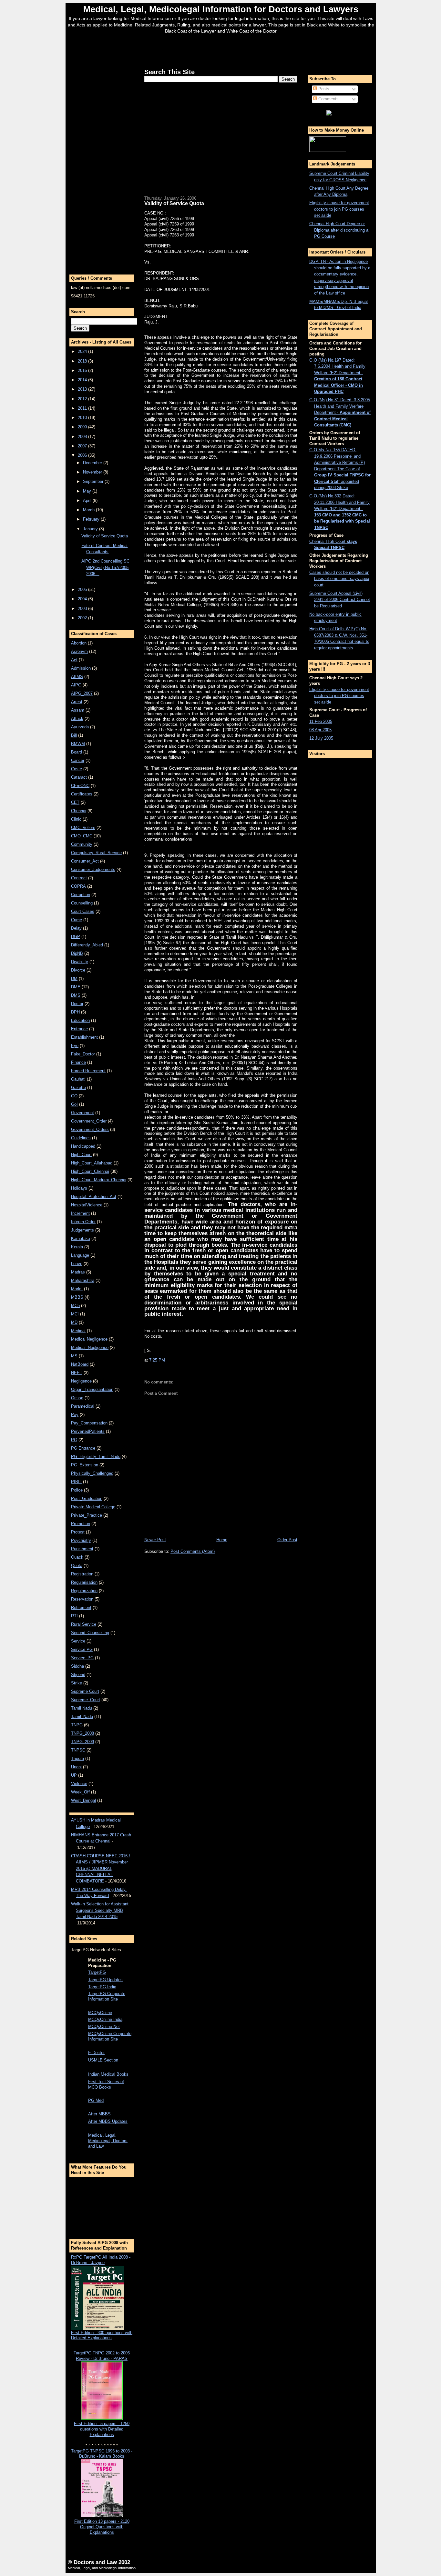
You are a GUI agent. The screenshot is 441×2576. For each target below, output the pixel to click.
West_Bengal (83, 1800)
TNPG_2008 (82, 1733)
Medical (78, 1331)
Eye (75, 1046)
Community (82, 844)
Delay (76, 928)
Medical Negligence (89, 1339)
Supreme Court (85, 1691)
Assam (78, 710)
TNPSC (78, 1750)
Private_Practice (87, 1515)
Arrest (77, 702)
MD (74, 1322)
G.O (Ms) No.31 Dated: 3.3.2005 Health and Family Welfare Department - (340, 412)
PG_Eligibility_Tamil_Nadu (96, 1457)
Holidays (79, 1188)
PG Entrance (83, 1448)
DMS (76, 995)
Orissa (77, 1398)
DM (74, 978)
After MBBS (99, 2114)
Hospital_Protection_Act (94, 1197)
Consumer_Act (85, 861)
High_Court (81, 1155)
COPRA (78, 886)
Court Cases (83, 911)
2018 (83, 361)
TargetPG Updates (105, 1980)
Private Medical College (93, 1507)
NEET (77, 1373)
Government (82, 1113)
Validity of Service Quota (105, 536)
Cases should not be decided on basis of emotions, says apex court (339, 579)
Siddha (77, 1666)
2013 (83, 389)
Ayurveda (80, 727)
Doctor (77, 1004)
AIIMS (77, 677)
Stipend (78, 1675)
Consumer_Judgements (93, 869)
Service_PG (82, 1658)
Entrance (79, 1029)
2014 (83, 380)
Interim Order (83, 1222)
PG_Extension (85, 1465)
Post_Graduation (87, 1498)
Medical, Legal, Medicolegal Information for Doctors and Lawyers (221, 9)
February (92, 519)
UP (74, 1775)
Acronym (79, 651)
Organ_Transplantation (92, 1389)
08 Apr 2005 (320, 730)
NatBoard (80, 1364)
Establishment (84, 1037)
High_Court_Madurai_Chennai (99, 1180)
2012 (83, 399)
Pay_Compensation (89, 1423)
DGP (76, 937)
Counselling (82, 903)
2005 (83, 589)
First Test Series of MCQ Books (106, 2084)
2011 (83, 408)
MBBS (77, 1297)
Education (80, 1020)
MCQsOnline (100, 2013)
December (93, 463)
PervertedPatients (88, 1431)
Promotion (81, 1524)
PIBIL (76, 1482)
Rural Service (84, 1624)
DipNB (77, 953)
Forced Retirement (88, 1071)
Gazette (78, 1088)
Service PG (82, 1649)
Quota (77, 1566)
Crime (77, 920)
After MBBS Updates (108, 2121)
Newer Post (155, 1540)
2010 (83, 418)
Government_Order (89, 1121)
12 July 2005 (321, 738)
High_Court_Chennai (90, 1171)
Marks (77, 1289)
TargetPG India (102, 1987)
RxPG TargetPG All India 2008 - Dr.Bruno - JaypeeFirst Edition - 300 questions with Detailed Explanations (102, 2298)
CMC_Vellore (83, 828)
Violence (79, 1784)
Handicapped (83, 1146)
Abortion (79, 643)
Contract (79, 878)
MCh (75, 1306)
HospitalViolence (87, 1205)
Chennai (79, 811)
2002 (83, 618)
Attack (77, 719)
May (88, 491)
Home (222, 1540)
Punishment (82, 1549)
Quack (77, 1557)
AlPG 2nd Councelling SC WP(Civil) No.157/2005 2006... (105, 567)
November (93, 472)
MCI (75, 1314)
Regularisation (84, 1582)
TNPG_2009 (82, 1742)
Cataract (79, 777)
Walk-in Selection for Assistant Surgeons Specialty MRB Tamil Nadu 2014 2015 (100, 1910)
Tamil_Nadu (82, 1717)
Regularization (84, 1591)
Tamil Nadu (82, 1708)
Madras (78, 1272)
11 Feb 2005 (321, 721)
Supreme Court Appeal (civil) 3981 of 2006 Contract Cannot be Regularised (340, 600)
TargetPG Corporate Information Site (107, 1996)
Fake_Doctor (83, 1054)
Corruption (81, 895)
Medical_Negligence (90, 1348)
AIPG (76, 685)
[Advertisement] (221, 49)
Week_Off (80, 1792)
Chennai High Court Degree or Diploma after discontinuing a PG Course (339, 230)
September (94, 481)
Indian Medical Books (108, 2074)
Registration (82, 1574)
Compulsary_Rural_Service (96, 853)
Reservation (82, 1599)
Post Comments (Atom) (193, 1551)
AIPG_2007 (82, 693)
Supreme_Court (86, 1700)
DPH (75, 1012)
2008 (83, 437)
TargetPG (97, 1972)
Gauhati (78, 1079)
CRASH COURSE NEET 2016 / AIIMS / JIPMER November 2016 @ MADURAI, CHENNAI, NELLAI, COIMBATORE (101, 1868)
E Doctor (96, 2053)
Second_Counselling (90, 1633)
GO (74, 1096)
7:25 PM (157, 1360)
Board (77, 752)
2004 (83, 599)
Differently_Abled (87, 945)
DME (76, 987)
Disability (80, 962)
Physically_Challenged (92, 1473)
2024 (83, 351)
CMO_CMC (82, 836)
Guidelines (81, 1138)
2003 (83, 609)
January (91, 529)
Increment (80, 1213)
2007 (83, 446)
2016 (83, 370)
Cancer (78, 760)
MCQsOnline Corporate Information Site (110, 2036)
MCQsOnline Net (104, 2027)
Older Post (287, 1540)
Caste (77, 769)
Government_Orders (90, 1129)
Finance (78, 1062)
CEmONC (80, 786)
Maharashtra (83, 1280)
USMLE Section (103, 2060)
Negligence (81, 1381)
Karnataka (81, 1238)
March (89, 510)
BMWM (78, 744)
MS (74, 1356)
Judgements (82, 1230)
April (88, 500)
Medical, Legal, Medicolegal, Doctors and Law (108, 2141)
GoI (74, 1104)
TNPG (77, 1725)
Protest (78, 1532)
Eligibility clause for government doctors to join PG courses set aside (339, 209)
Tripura (77, 1758)
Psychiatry (81, 1540)
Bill (74, 735)
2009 (83, 427)
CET (75, 802)
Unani (76, 1767)
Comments (328, 99)
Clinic (76, 819)
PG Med (96, 2100)
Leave (77, 1264)
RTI (74, 1616)
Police (77, 1490)
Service (78, 1641)
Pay (75, 1415)
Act (74, 660)
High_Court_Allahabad (92, 1163)
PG (74, 1440)
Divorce (78, 970)
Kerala (77, 1247)
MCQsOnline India (105, 2019)
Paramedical (83, 1406)
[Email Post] (167, 1360)
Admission (81, 668)
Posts (323, 89)
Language (80, 1255)
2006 (83, 455)
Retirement (81, 1608)
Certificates (82, 794)
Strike (77, 1683)
